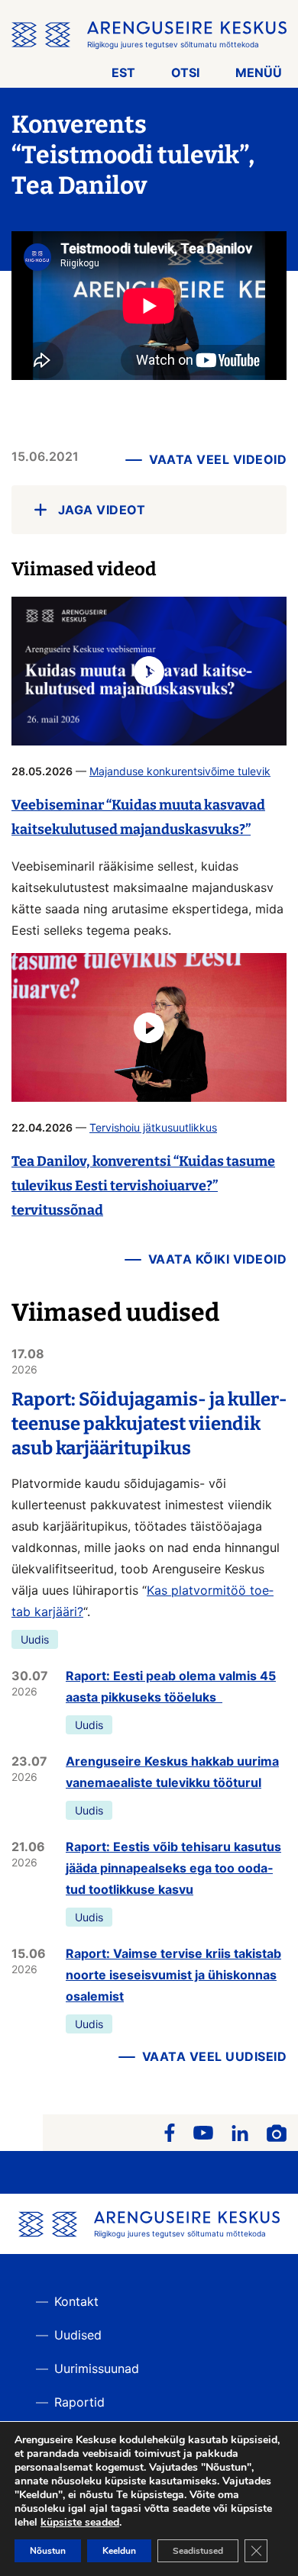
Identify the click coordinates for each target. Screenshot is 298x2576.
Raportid (79, 2402)
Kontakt (76, 2301)
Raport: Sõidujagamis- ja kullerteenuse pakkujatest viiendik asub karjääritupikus (149, 1424)
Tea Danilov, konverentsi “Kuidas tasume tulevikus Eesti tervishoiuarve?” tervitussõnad (143, 1186)
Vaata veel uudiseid (215, 2056)
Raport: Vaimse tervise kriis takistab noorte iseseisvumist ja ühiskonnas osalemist (173, 1975)
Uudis (35, 1639)
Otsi (185, 72)
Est (123, 72)
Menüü (259, 72)
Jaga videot (102, 510)
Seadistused (198, 2551)
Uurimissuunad (97, 2368)
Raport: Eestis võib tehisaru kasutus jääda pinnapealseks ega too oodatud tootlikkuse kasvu (173, 1868)
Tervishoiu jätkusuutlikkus (153, 1127)
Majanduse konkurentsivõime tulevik (180, 771)
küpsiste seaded (80, 2523)
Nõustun (48, 2551)
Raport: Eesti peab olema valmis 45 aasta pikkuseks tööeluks (171, 1686)
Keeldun (119, 2551)
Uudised (78, 2335)
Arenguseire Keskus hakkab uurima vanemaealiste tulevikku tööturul (172, 1772)
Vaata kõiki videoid (218, 1259)
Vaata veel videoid (218, 459)
